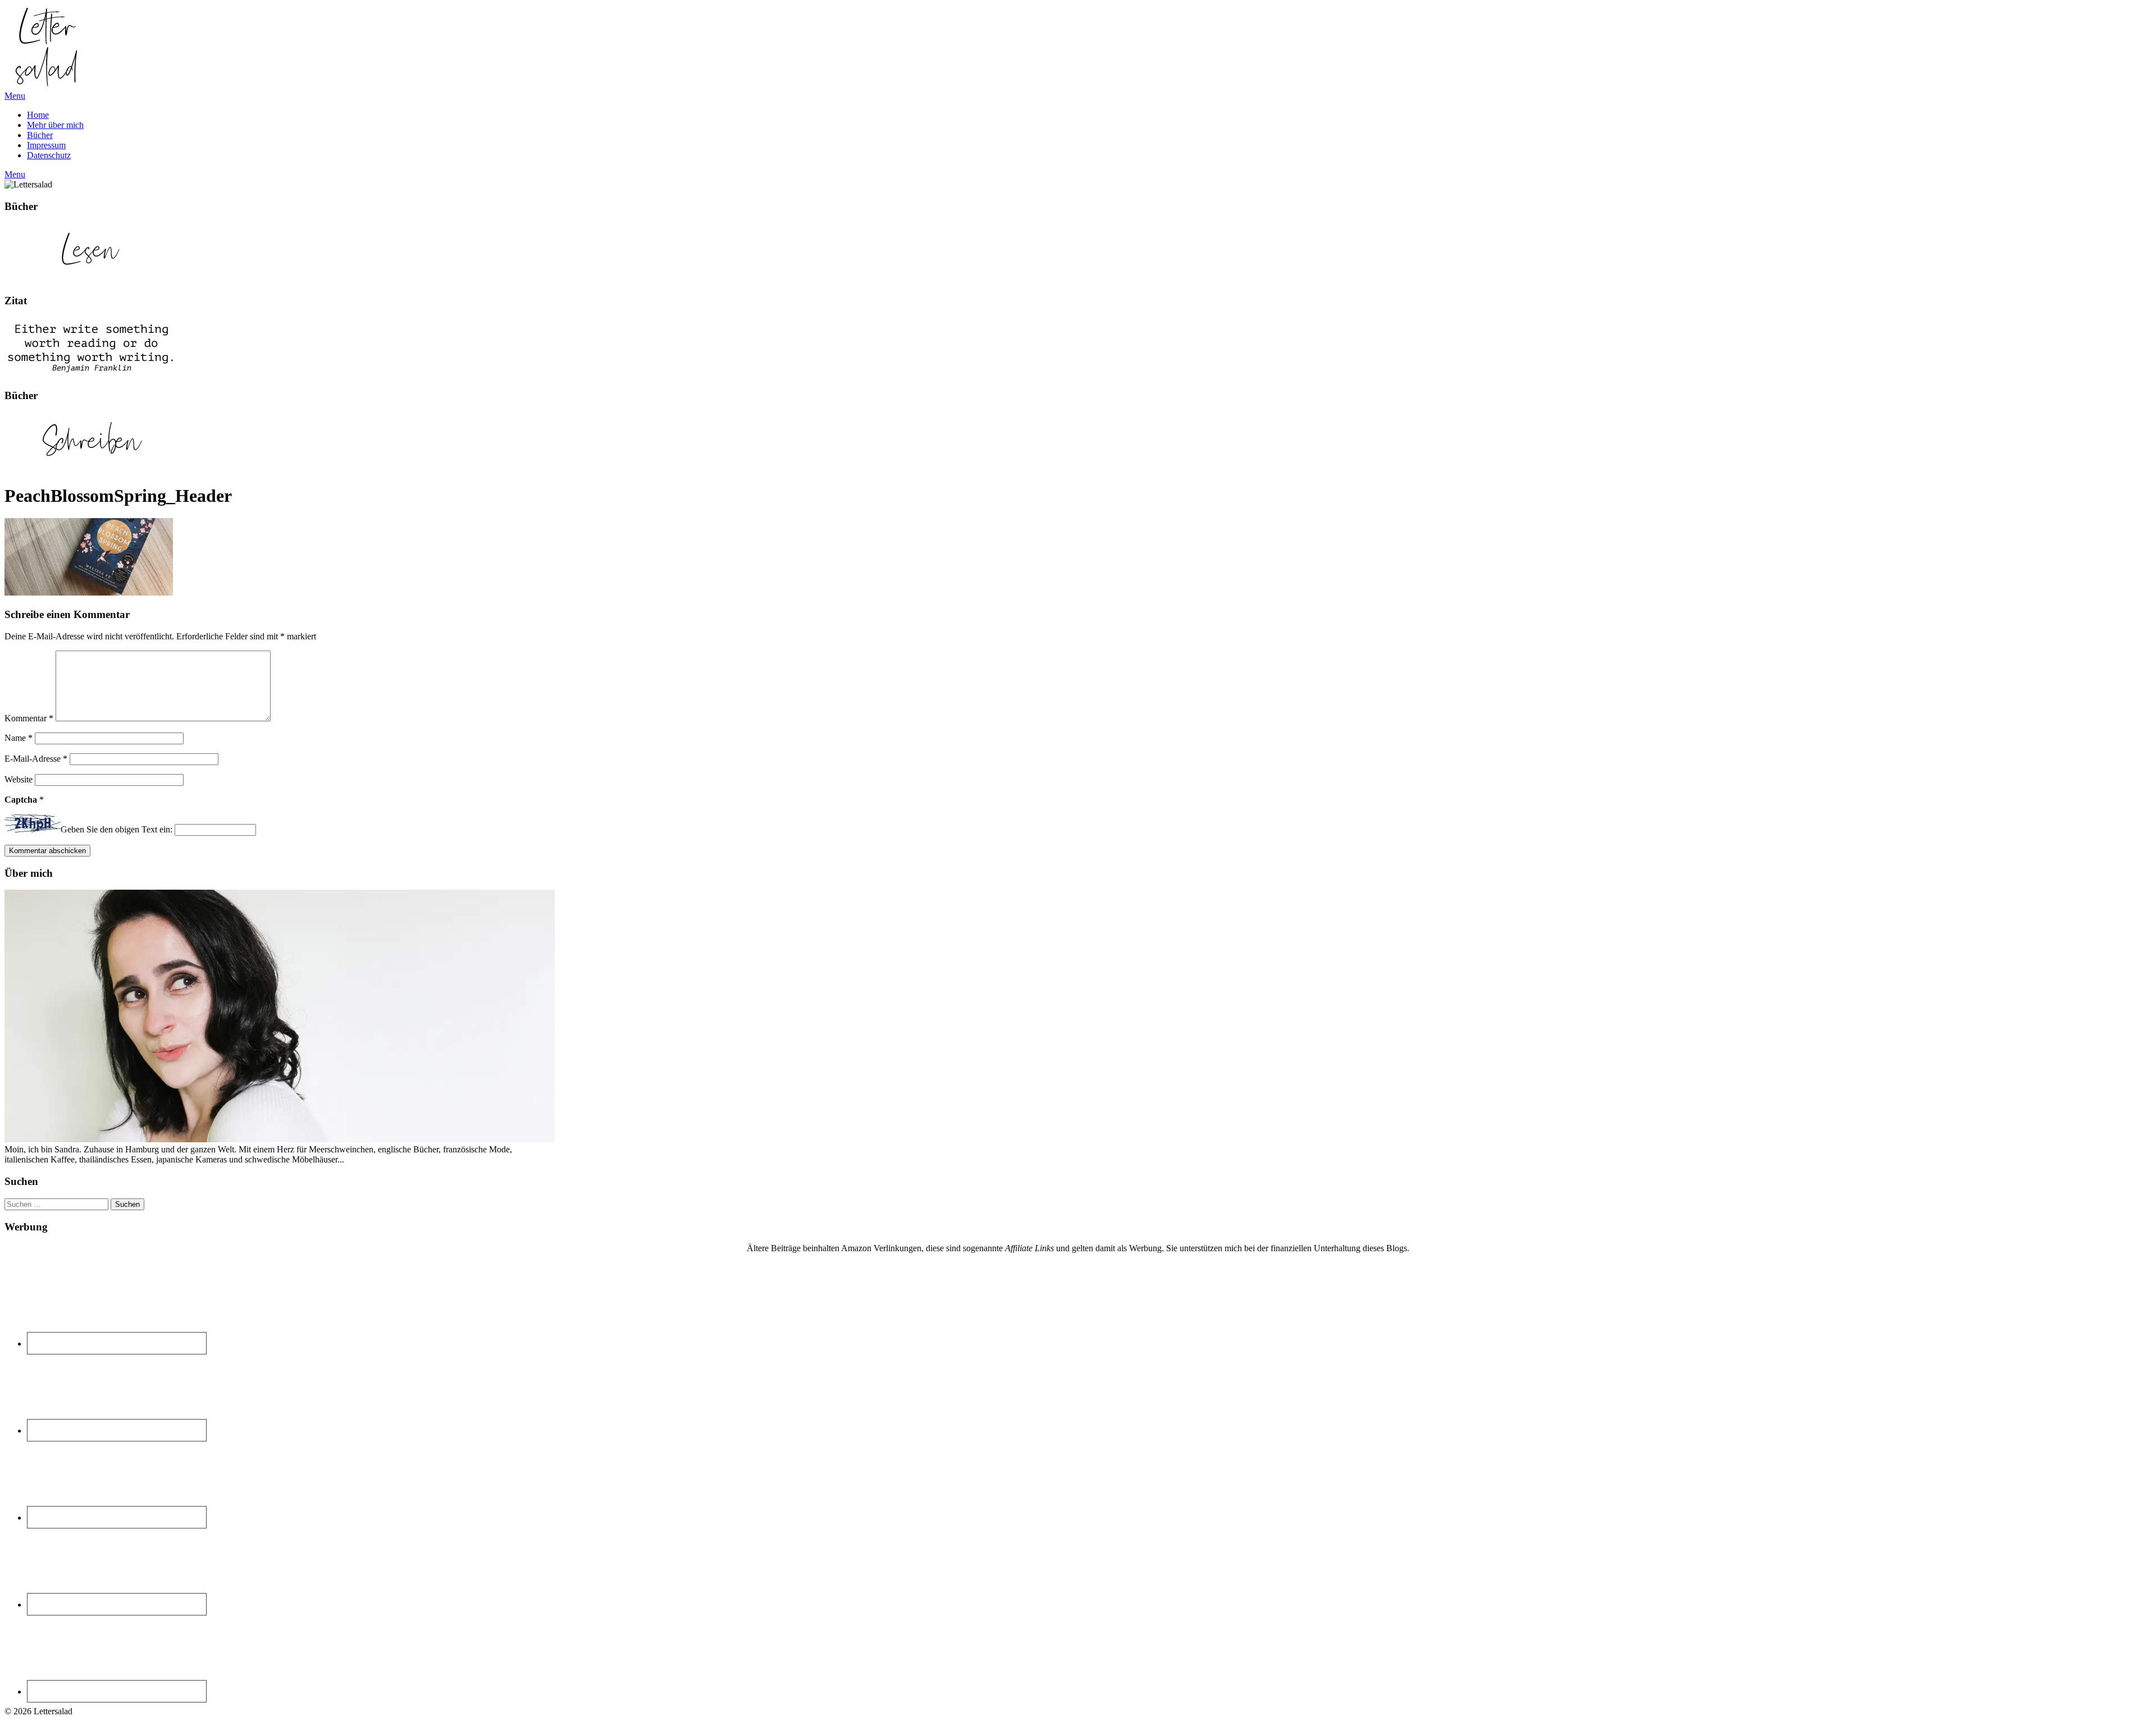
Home (38, 115)
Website (19, 779)
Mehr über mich (55, 125)
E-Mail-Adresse (36, 759)
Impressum (46, 145)
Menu (15, 96)
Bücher (40, 135)
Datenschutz (49, 155)
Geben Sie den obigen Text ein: (117, 829)
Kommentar (29, 718)
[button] (47, 47)
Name (19, 738)
